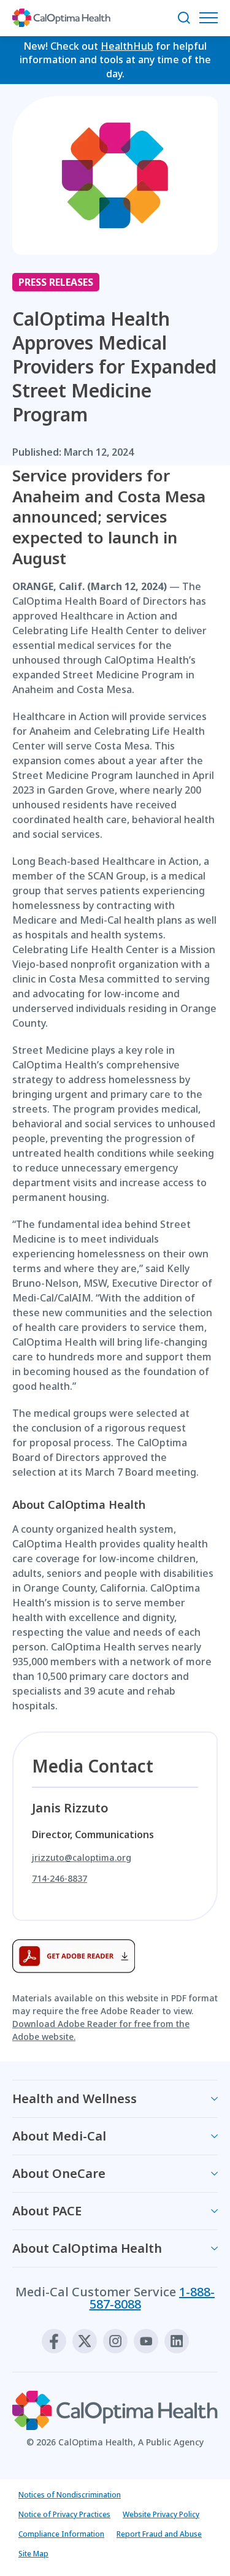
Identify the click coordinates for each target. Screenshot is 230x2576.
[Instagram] (115, 2341)
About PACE (47, 2211)
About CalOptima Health (87, 2248)
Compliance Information (61, 2534)
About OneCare (59, 2173)
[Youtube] (146, 2341)
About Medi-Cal (59, 2136)
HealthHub (127, 46)
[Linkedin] (177, 2341)
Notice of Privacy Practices (64, 2514)
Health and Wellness (75, 2099)
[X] (85, 2341)
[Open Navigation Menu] (212, 18)
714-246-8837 (59, 1879)
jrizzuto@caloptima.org (82, 1858)
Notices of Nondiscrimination (70, 2495)
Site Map (33, 2554)
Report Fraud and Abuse (159, 2534)
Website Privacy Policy (161, 2514)
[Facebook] (54, 2341)
